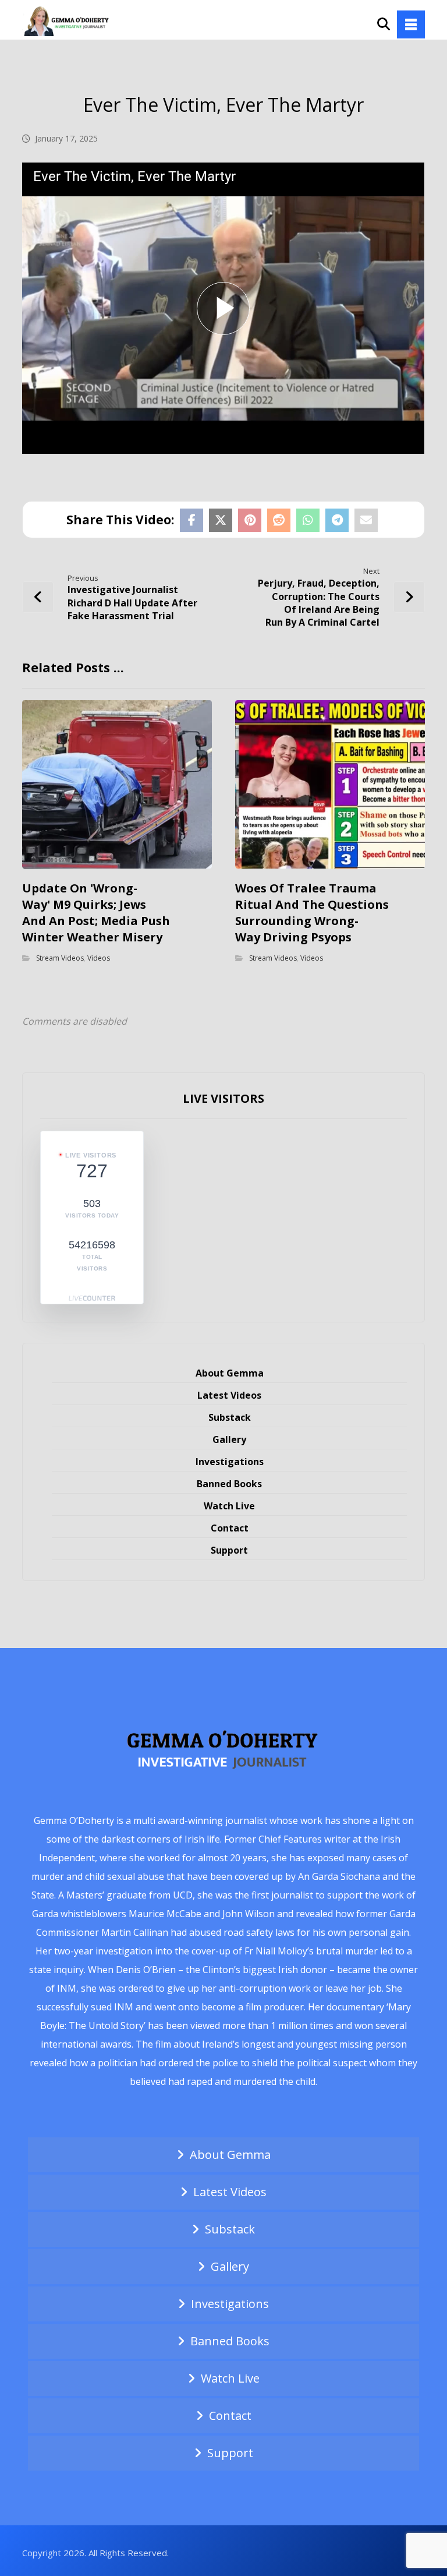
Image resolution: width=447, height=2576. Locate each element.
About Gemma (230, 1373)
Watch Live (229, 1506)
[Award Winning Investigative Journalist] (69, 20)
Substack (230, 1417)
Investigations (230, 1462)
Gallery (229, 1439)
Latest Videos (229, 1395)
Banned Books (229, 1484)
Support (229, 1550)
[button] (411, 24)
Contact (230, 1528)
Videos (99, 958)
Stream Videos (60, 958)
